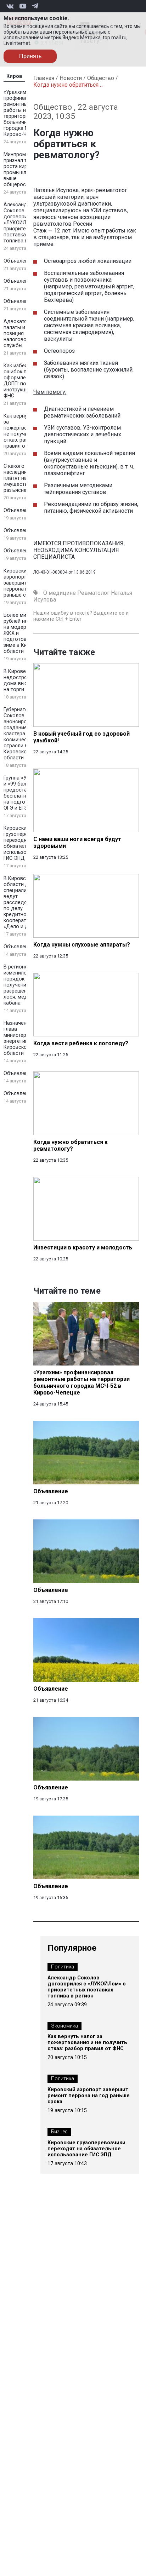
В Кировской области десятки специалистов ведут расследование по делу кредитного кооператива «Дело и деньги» (24, 902)
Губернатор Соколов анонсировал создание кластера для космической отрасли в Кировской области (20, 734)
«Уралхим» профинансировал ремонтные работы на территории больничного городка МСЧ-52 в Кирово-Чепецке (26, 113)
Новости (71, 78)
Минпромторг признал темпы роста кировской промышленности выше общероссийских (25, 169)
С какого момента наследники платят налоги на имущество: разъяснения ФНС (25, 478)
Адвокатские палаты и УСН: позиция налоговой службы (21, 333)
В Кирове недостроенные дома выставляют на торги (26, 680)
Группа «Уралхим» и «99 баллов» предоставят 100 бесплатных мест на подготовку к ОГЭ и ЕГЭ (25, 793)
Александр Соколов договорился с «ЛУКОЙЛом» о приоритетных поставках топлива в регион (25, 223)
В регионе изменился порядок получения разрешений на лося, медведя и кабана (24, 985)
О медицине (60, 593)
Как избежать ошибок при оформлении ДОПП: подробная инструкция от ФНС (25, 381)
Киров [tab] (14, 76)
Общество (101, 78)
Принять (30, 56)
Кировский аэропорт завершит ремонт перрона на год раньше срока (25, 583)
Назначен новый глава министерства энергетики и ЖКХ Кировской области (25, 1038)
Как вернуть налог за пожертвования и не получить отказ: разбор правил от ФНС (26, 431)
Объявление (19, 261)
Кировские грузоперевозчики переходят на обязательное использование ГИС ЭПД (26, 843)
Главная (44, 78)
